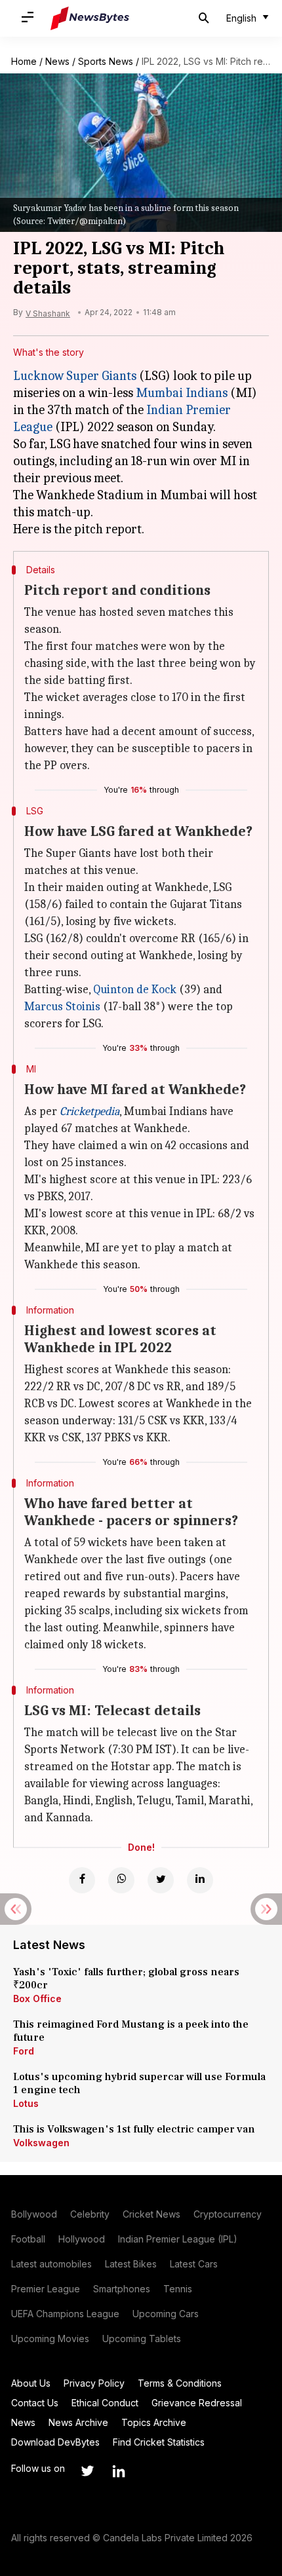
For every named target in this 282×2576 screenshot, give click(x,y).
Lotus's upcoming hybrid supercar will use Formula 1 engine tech (139, 2083)
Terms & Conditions (180, 2383)
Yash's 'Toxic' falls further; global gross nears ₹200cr (126, 1979)
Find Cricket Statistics (159, 2442)
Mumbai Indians (182, 393)
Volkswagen (41, 2143)
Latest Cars (194, 2264)
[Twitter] (161, 1880)
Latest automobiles (51, 2264)
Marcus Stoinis (62, 1007)
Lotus (26, 2103)
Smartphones (122, 2289)
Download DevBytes (55, 2442)
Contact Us (35, 2403)
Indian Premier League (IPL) (178, 2239)
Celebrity (90, 2214)
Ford (24, 2051)
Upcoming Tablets (142, 2339)
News (57, 61)
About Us (31, 2383)
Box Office (37, 1998)
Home (24, 61)
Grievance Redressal (197, 2403)
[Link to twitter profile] (87, 2471)
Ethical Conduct (105, 2403)
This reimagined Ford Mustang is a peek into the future (131, 2031)
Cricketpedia (90, 1111)
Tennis (178, 2289)
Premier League (46, 2289)
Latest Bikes (131, 2264)
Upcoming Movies (50, 2339)
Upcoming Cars (166, 2314)
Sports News (106, 61)
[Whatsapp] (121, 1880)
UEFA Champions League (65, 2314)
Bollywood (34, 2214)
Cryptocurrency (228, 2214)
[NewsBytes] (90, 18)
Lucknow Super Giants (75, 376)
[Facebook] (82, 1880)
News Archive (78, 2422)
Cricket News (151, 2214)
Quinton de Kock (135, 990)
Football (28, 2239)
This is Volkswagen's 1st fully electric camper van (134, 2129)
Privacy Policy (94, 2383)
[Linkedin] (200, 1880)
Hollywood (82, 2239)
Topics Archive (154, 2422)
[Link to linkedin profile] (119, 2471)
